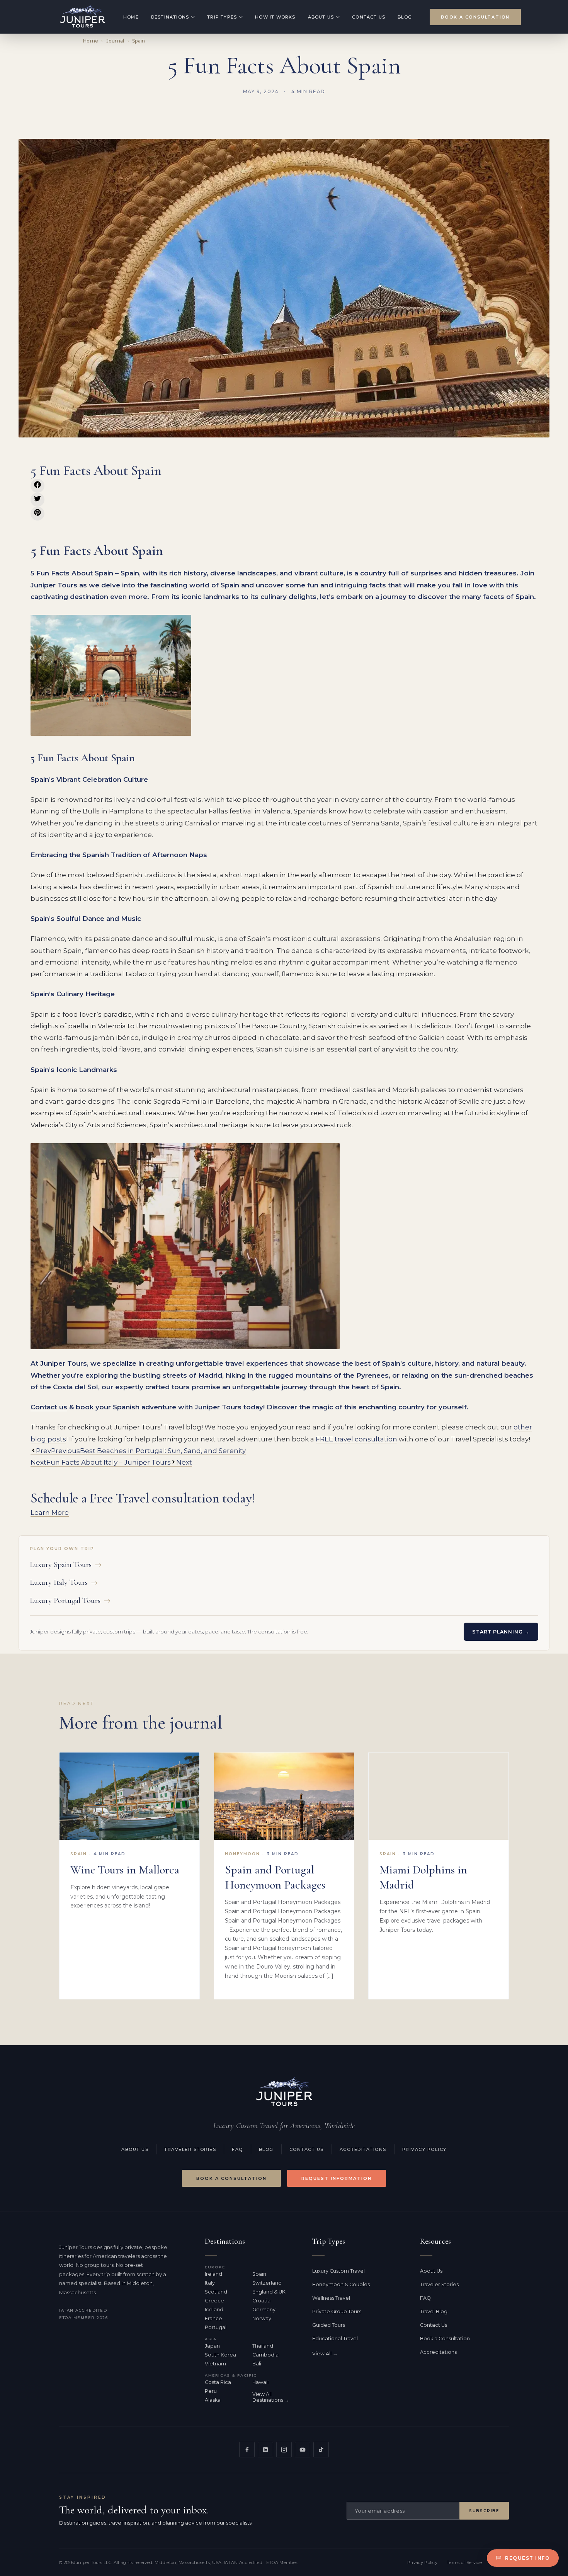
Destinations (170, 17)
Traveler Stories (190, 2149)
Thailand (263, 2346)
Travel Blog (434, 2311)
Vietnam (215, 2364)
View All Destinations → (271, 2397)
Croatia (261, 2301)
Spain (139, 41)
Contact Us (369, 17)
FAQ (237, 2149)
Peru (211, 2391)
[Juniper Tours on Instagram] (284, 2450)
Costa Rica (218, 2382)
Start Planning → (501, 1632)
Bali (257, 2364)
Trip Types (222, 17)
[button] (37, 486)
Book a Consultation (475, 17)
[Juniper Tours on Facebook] (247, 2450)
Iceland (214, 2310)
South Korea (220, 2355)
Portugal (216, 2327)
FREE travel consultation (356, 1439)
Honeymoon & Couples (341, 2284)
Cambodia (265, 2355)
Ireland (213, 2274)
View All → (325, 2354)
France (213, 2318)
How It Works (275, 17)
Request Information (337, 2178)
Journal (115, 41)
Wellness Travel (331, 2298)
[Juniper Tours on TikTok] (321, 2450)
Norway (262, 2318)
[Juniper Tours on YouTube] (303, 2450)
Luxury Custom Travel (338, 2271)
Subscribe (484, 2511)
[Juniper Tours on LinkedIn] (265, 2450)
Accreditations (363, 2149)
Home (131, 17)
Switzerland (267, 2283)
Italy (210, 2283)
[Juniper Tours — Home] (284, 2092)
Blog (405, 17)
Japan (212, 2346)
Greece (214, 2301)
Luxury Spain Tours (66, 1564)
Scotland (216, 2292)
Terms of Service (464, 2562)
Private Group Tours (337, 2311)
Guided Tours (329, 2325)
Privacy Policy (424, 2149)
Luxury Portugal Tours (70, 1600)
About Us (321, 17)
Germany (264, 2310)
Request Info (527, 2558)
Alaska (213, 2400)
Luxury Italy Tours (64, 1582)
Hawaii (260, 2382)
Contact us (49, 1407)
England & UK (269, 2292)
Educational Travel (335, 2339)
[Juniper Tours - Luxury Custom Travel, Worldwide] (82, 17)
